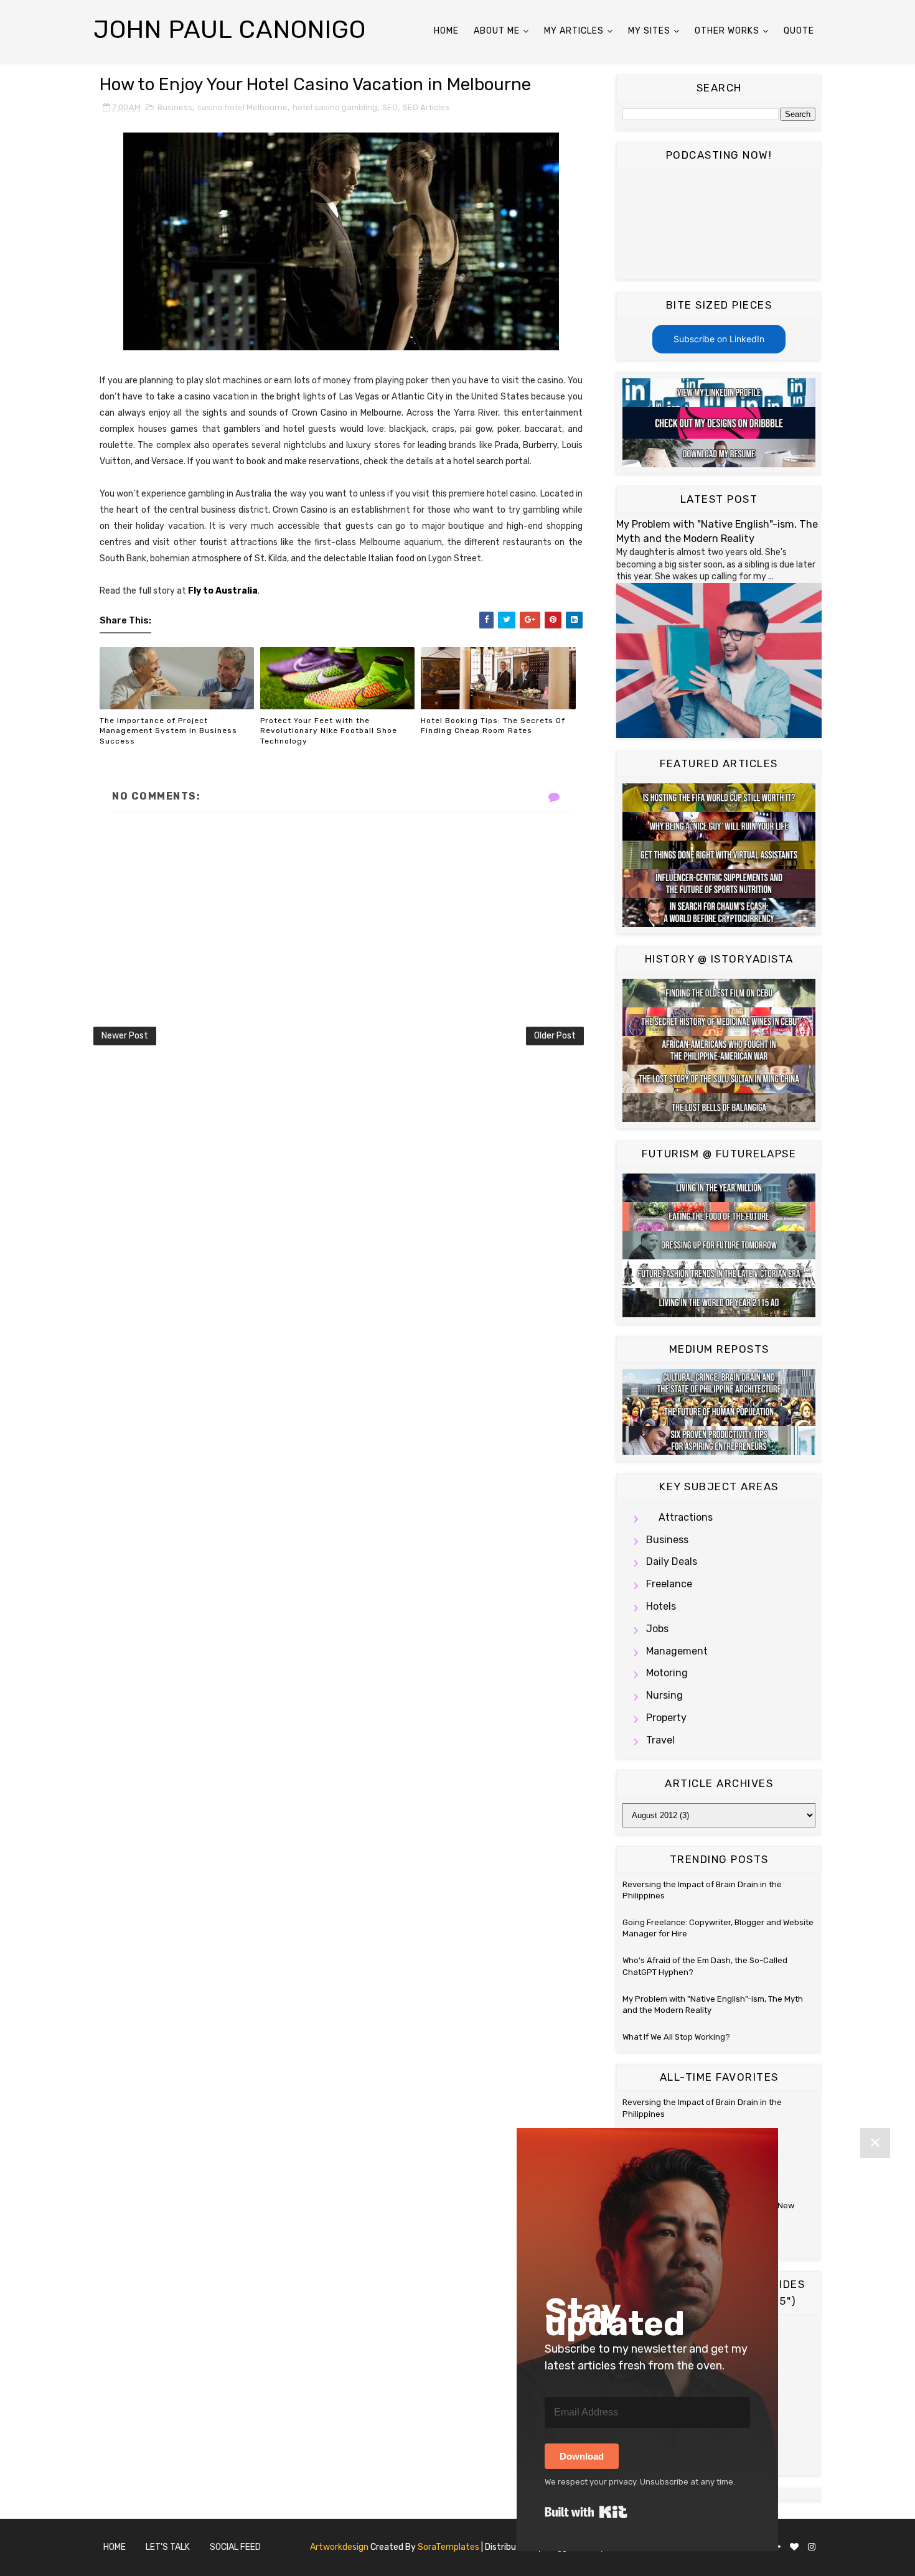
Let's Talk (168, 2547)
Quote (799, 31)
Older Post (555, 1036)
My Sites (649, 31)
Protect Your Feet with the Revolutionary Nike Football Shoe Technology (329, 731)
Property (666, 1718)
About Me (497, 31)
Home (446, 31)
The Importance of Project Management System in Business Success (168, 731)
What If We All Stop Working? (676, 2037)
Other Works (727, 31)
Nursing (664, 1695)
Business (175, 107)
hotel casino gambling (335, 107)
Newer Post (125, 1036)
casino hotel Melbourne (242, 107)
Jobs (657, 1629)
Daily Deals (672, 1561)
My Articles (574, 31)
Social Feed (235, 2547)
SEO (390, 107)
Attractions (686, 1517)
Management (677, 1651)
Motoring (667, 1673)
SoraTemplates (448, 2547)
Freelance (669, 1584)
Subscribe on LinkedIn (719, 339)
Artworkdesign (339, 2547)
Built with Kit (586, 2512)
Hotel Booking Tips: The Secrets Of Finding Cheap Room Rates (493, 726)
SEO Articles (426, 107)
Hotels (661, 1606)
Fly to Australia (223, 591)
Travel (660, 1740)
